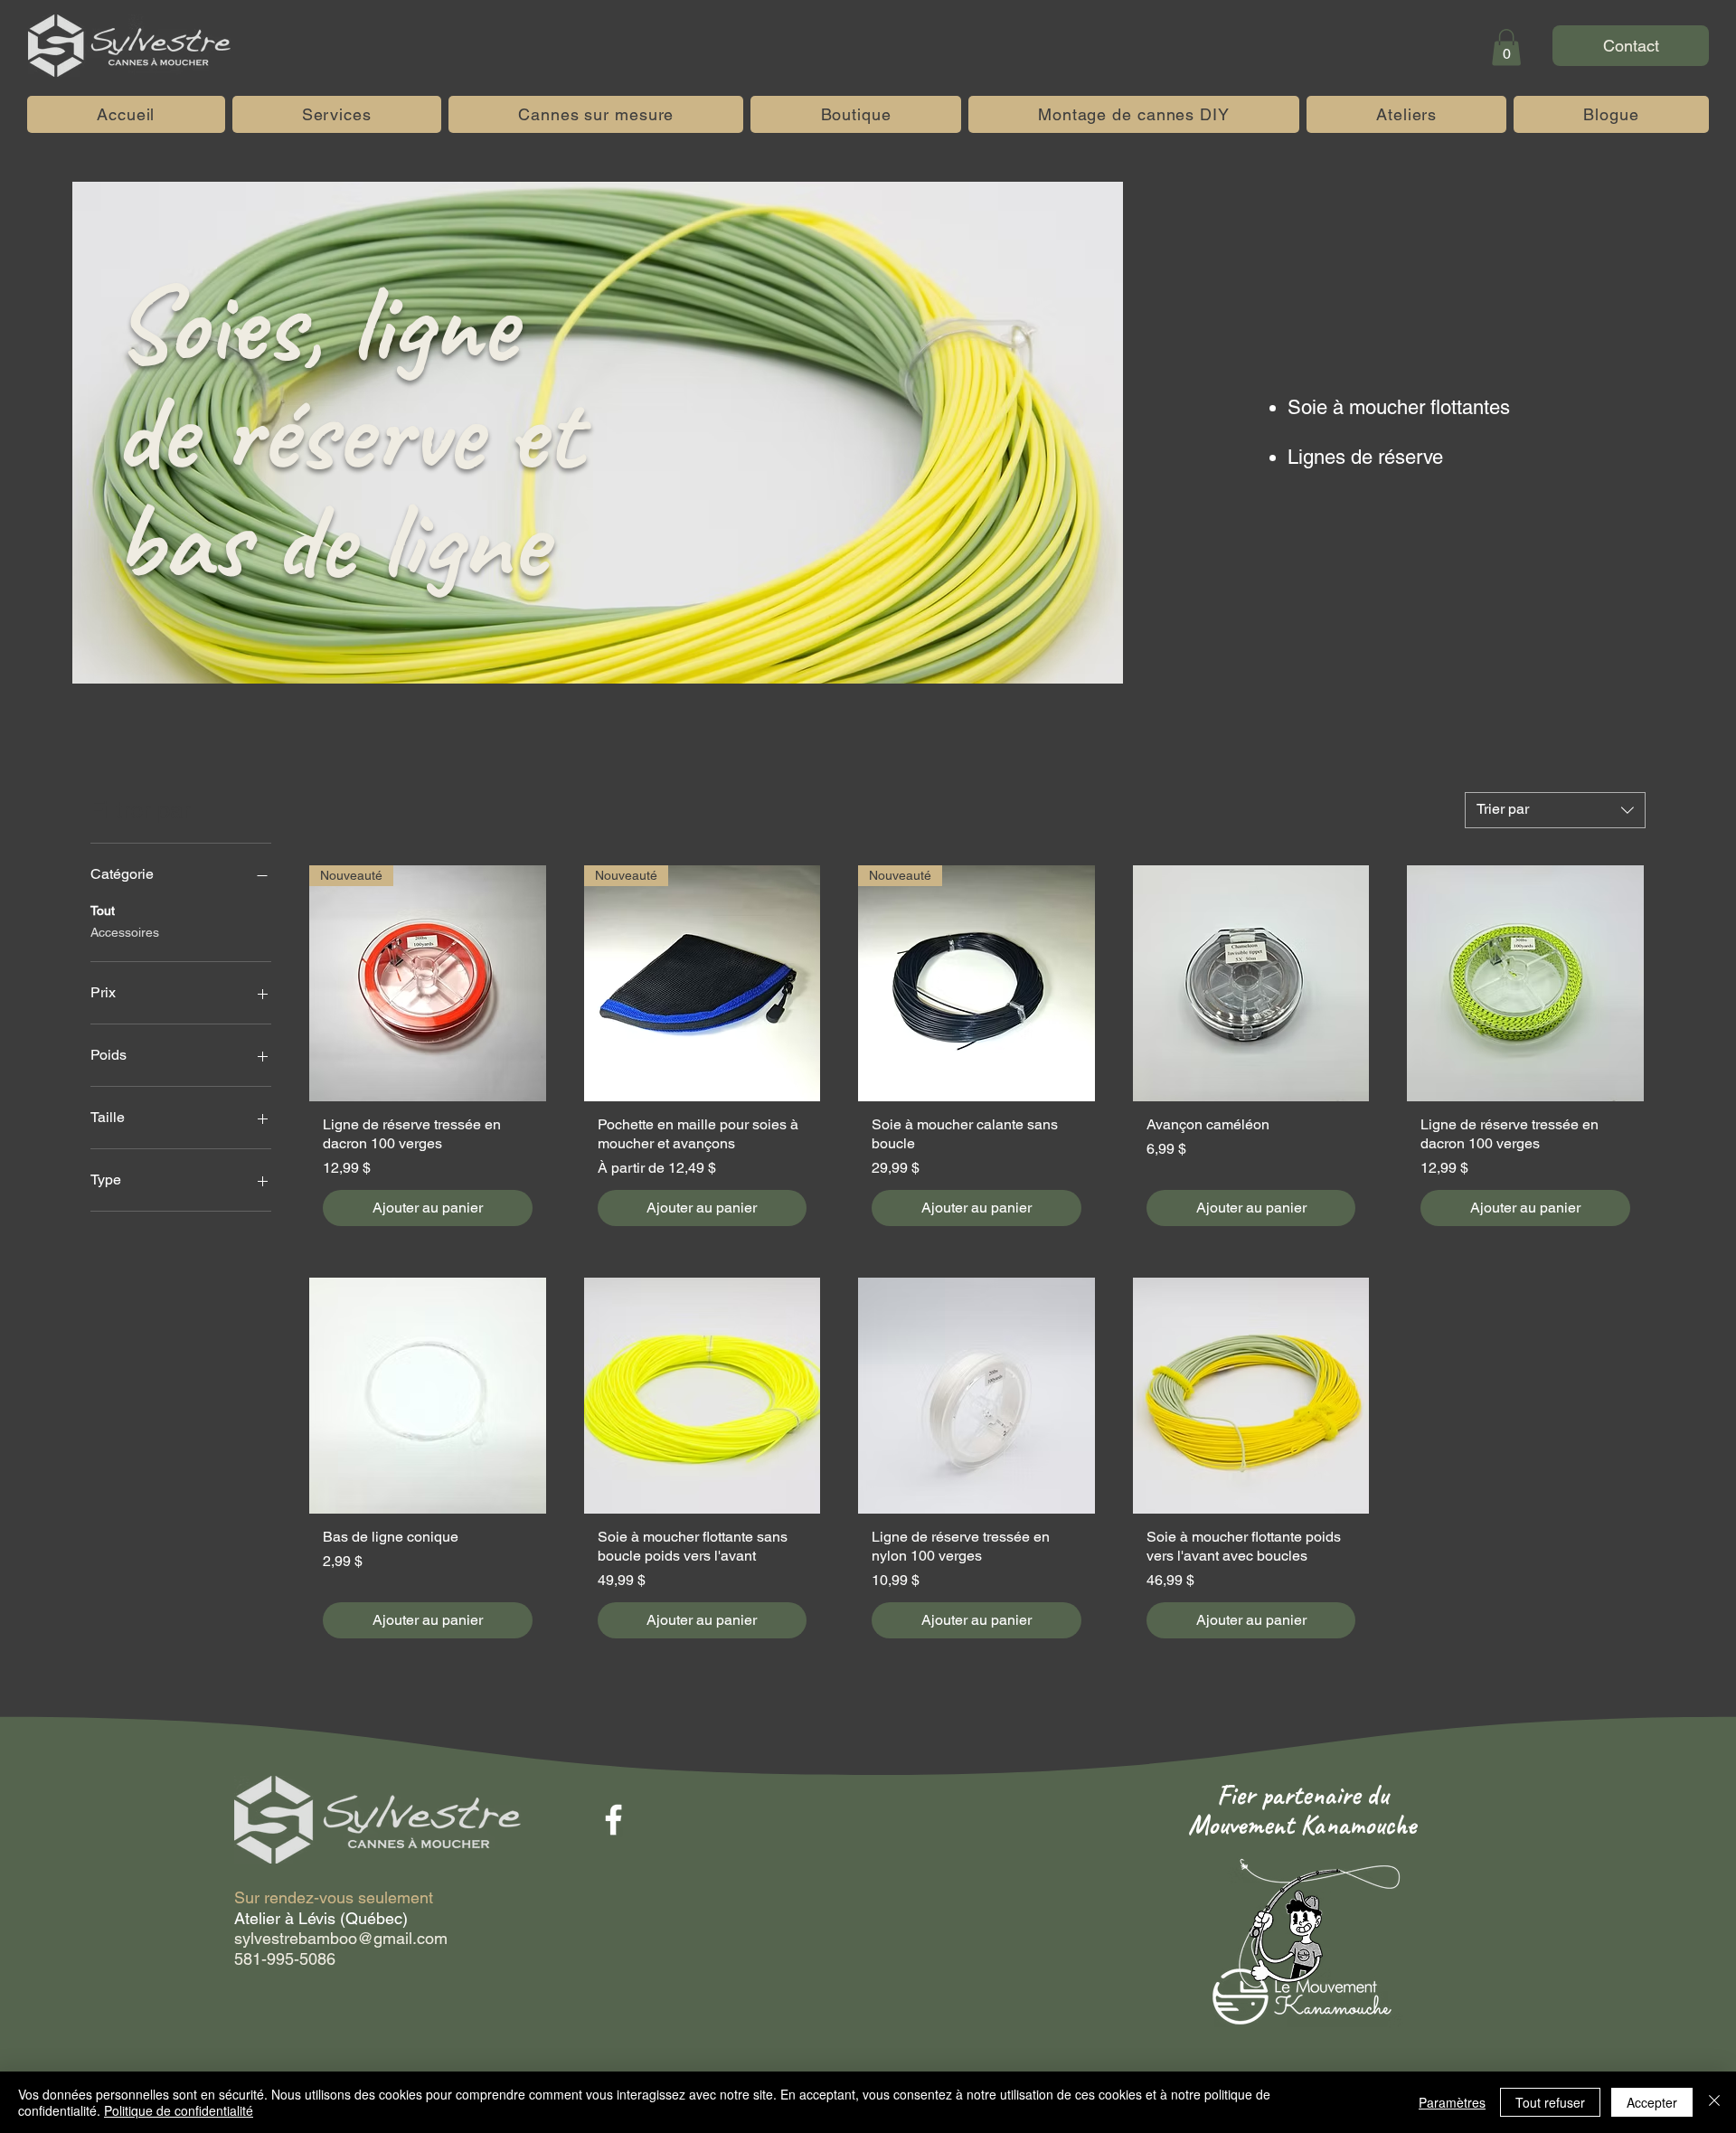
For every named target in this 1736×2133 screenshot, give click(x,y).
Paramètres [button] (1452, 2102)
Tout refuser (1550, 2102)
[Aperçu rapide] (1251, 984)
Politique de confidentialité (179, 2110)
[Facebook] (613, 1820)
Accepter (1652, 2102)
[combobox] (1555, 810)
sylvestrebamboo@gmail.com (341, 1938)
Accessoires (125, 932)
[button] (1506, 47)
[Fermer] (1714, 2102)
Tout (103, 911)
